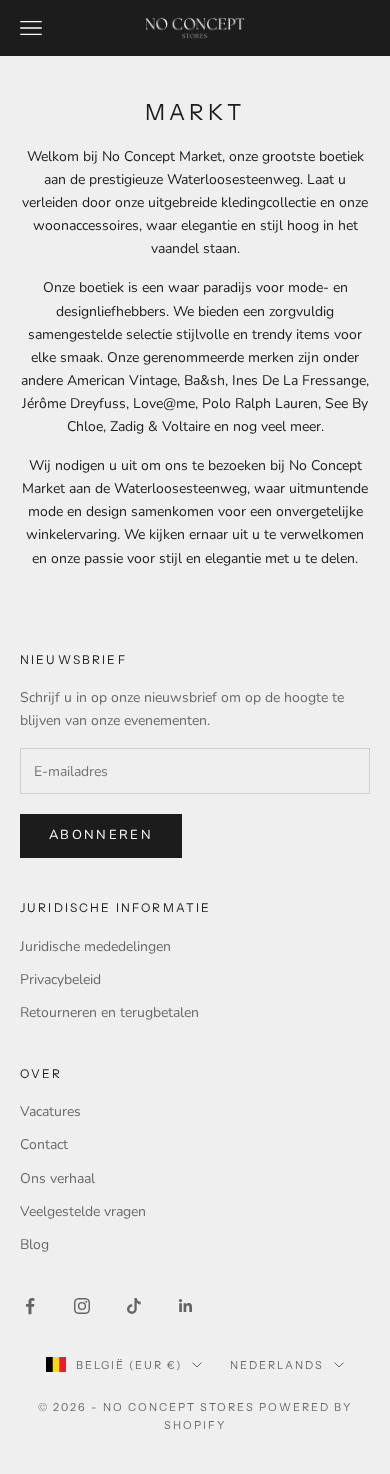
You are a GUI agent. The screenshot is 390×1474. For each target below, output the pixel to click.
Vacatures (50, 1111)
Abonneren (101, 835)
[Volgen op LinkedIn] (186, 1306)
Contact (44, 1144)
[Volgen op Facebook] (30, 1306)
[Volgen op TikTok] (134, 1306)
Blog (34, 1244)
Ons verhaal (57, 1178)
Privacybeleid (60, 979)
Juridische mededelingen (95, 946)
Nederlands (277, 1365)
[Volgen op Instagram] (82, 1306)
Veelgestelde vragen (83, 1211)
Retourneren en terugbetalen (109, 1012)
